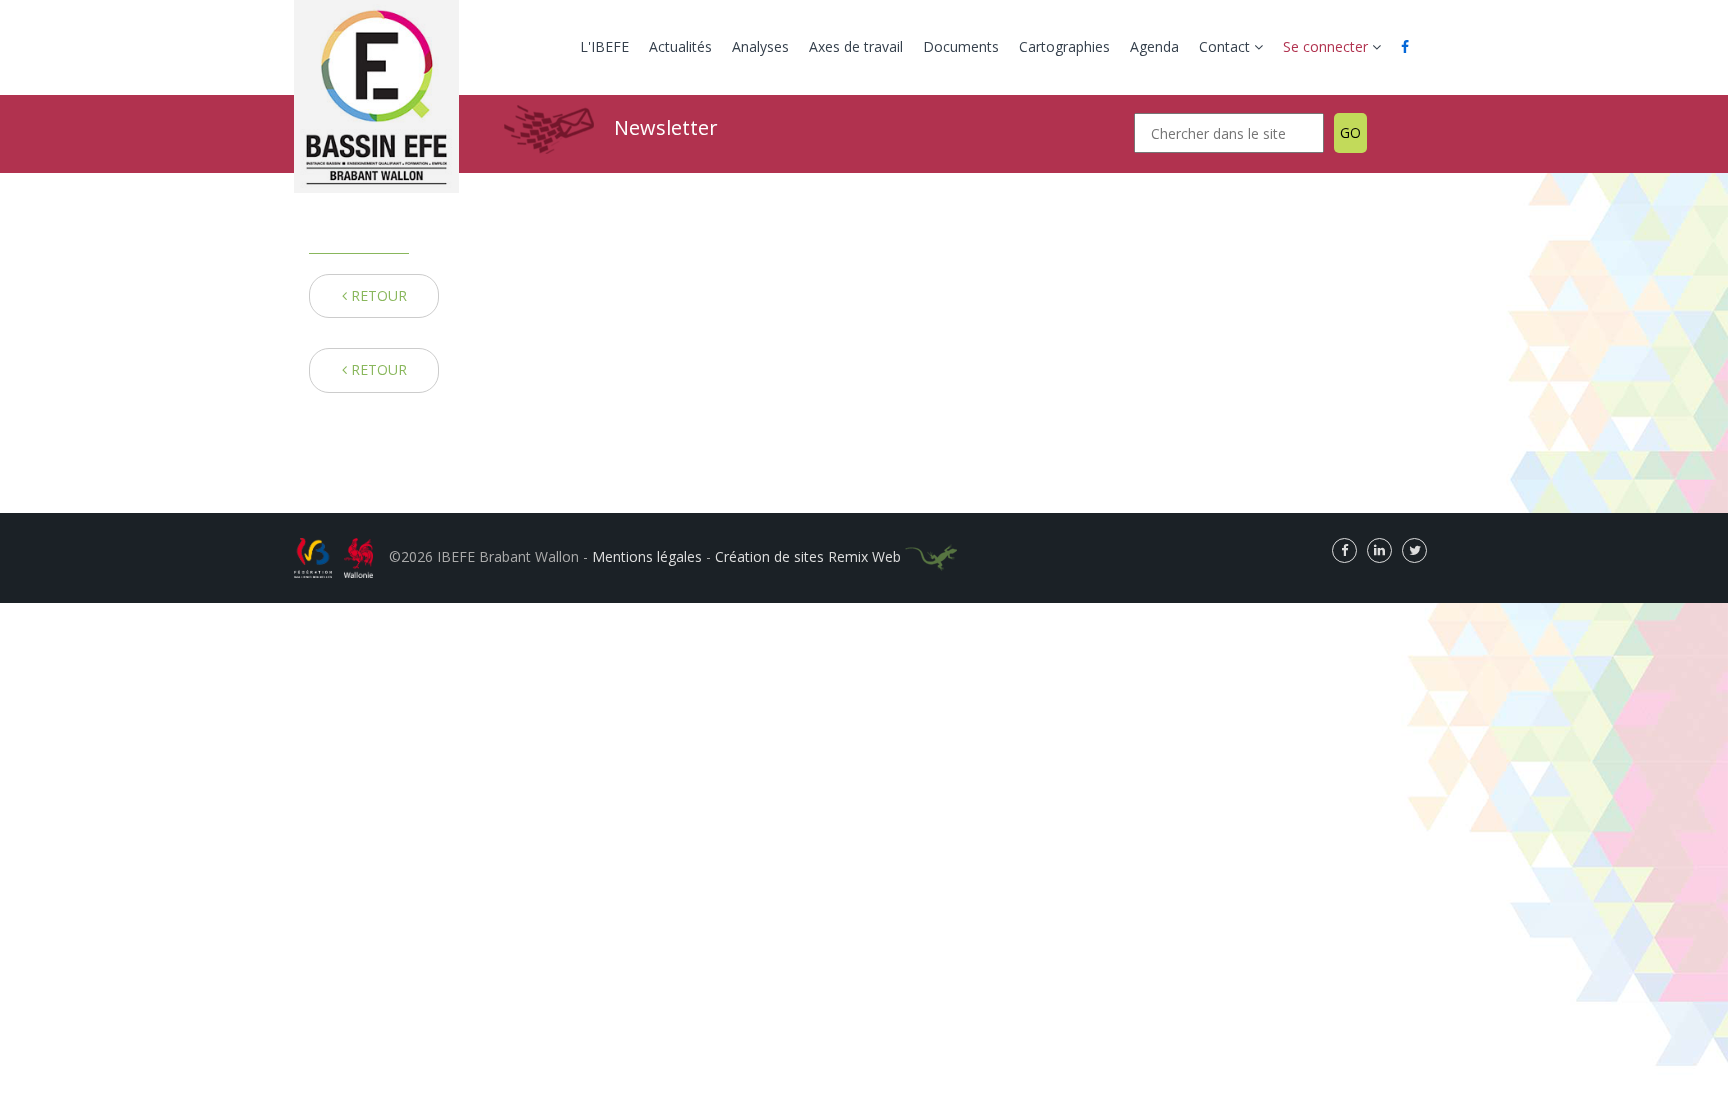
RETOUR (377, 295)
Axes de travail (856, 46)
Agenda (1154, 46)
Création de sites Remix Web (810, 556)
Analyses (760, 46)
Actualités (680, 46)
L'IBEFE (604, 46)
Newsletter (666, 127)
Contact (1226, 46)
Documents (961, 46)
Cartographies (1064, 46)
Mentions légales (647, 556)
